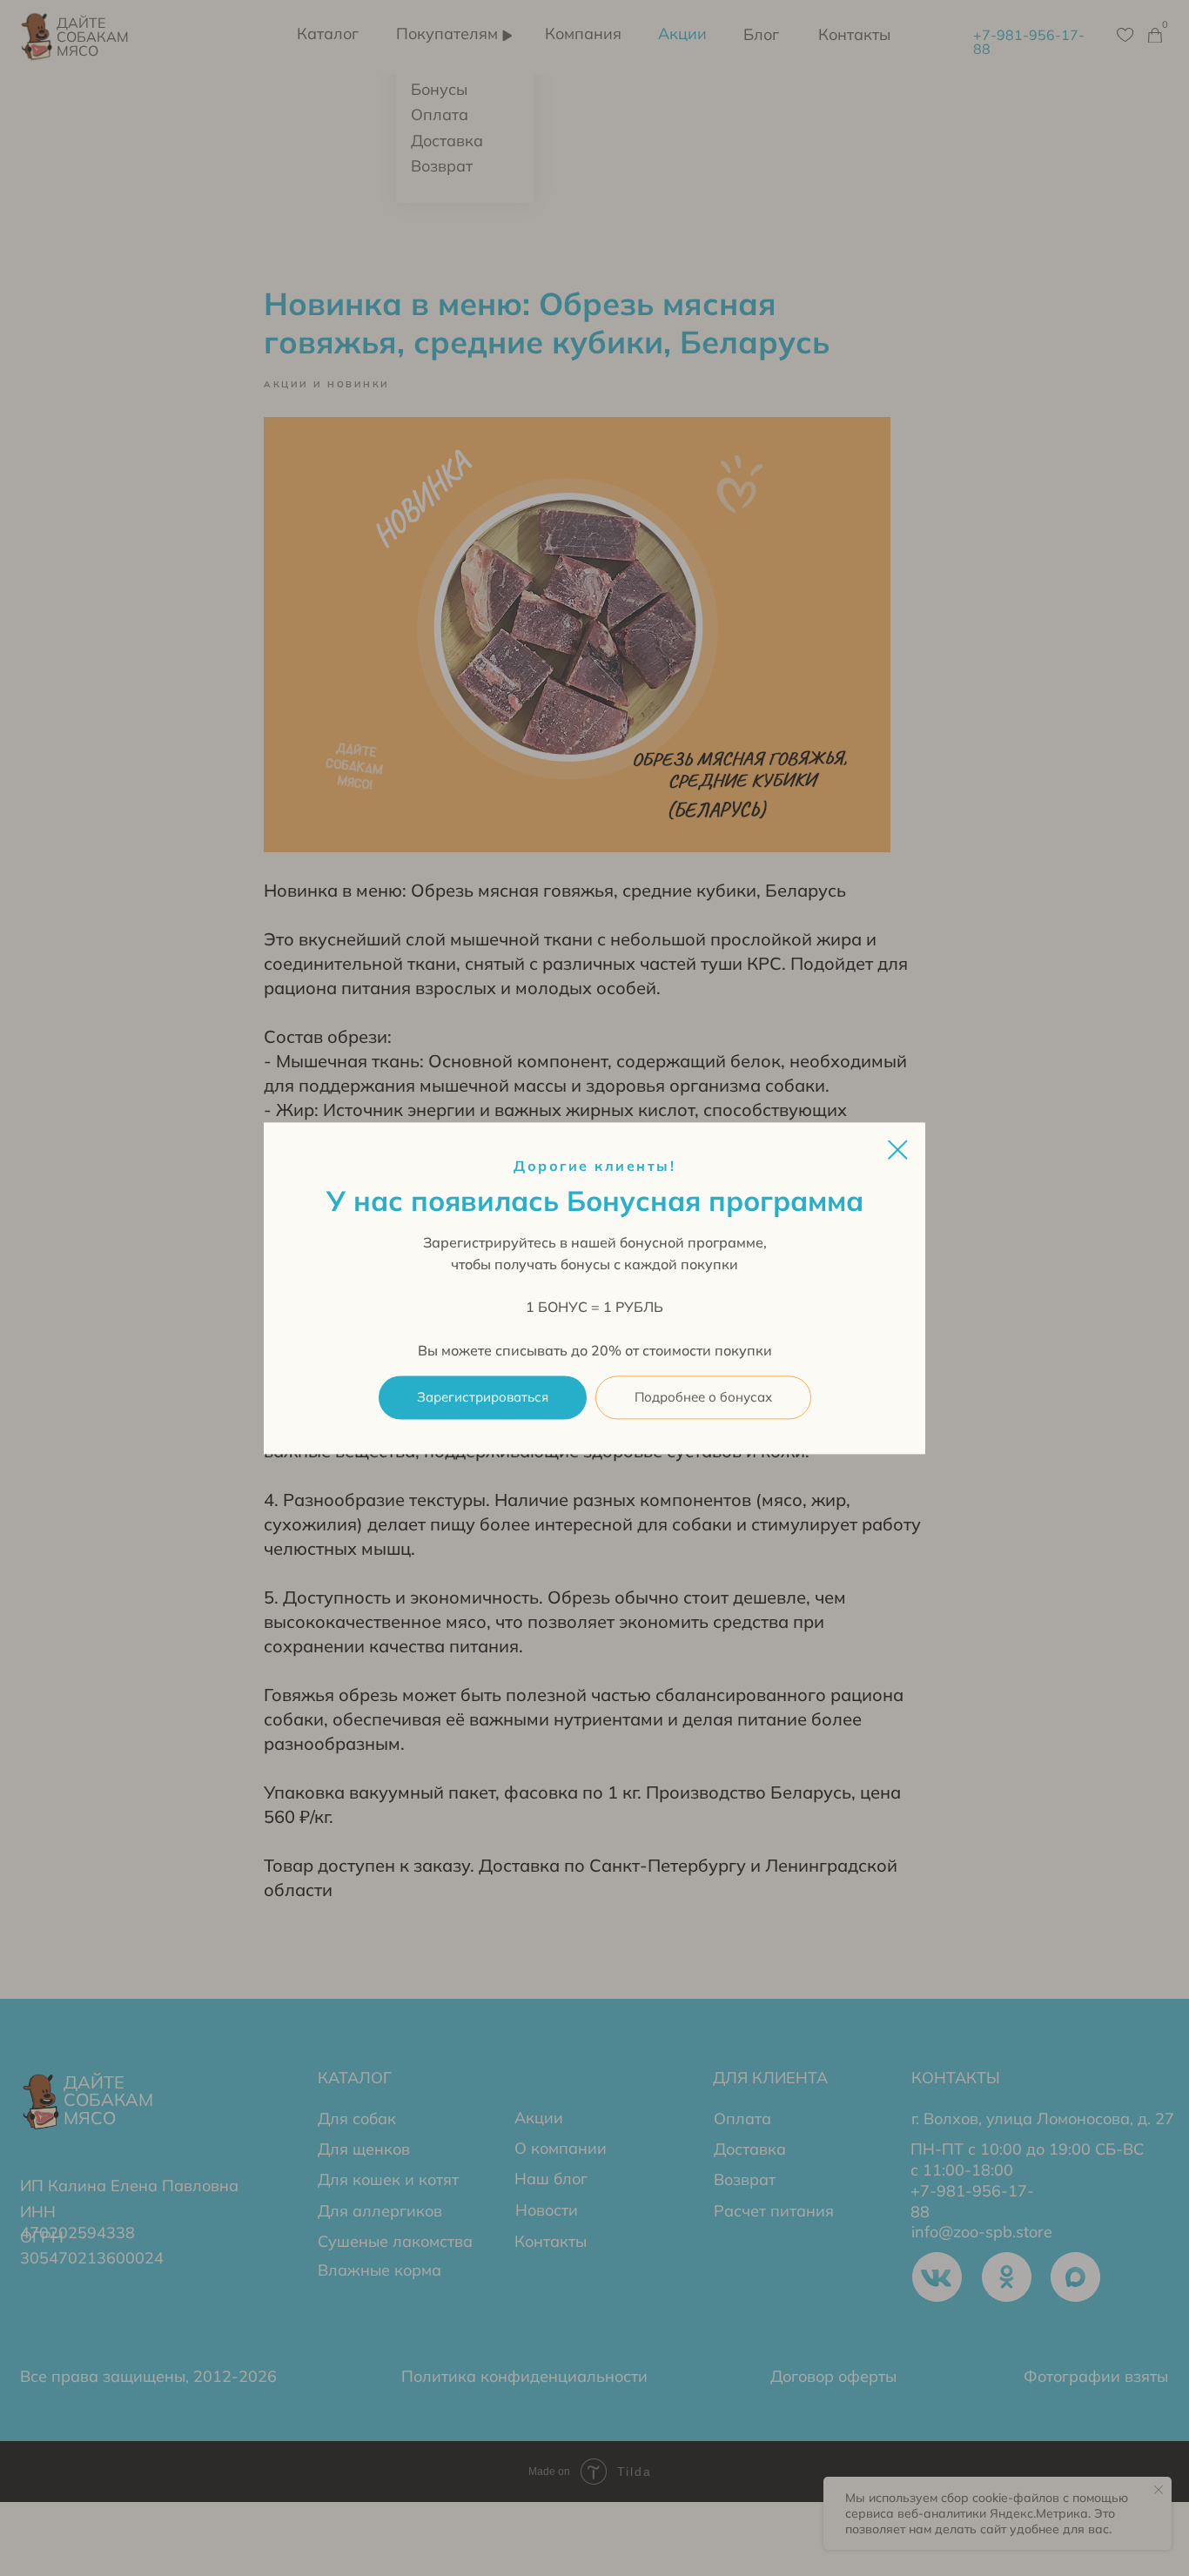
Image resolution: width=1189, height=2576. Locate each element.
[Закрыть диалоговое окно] (898, 1150)
